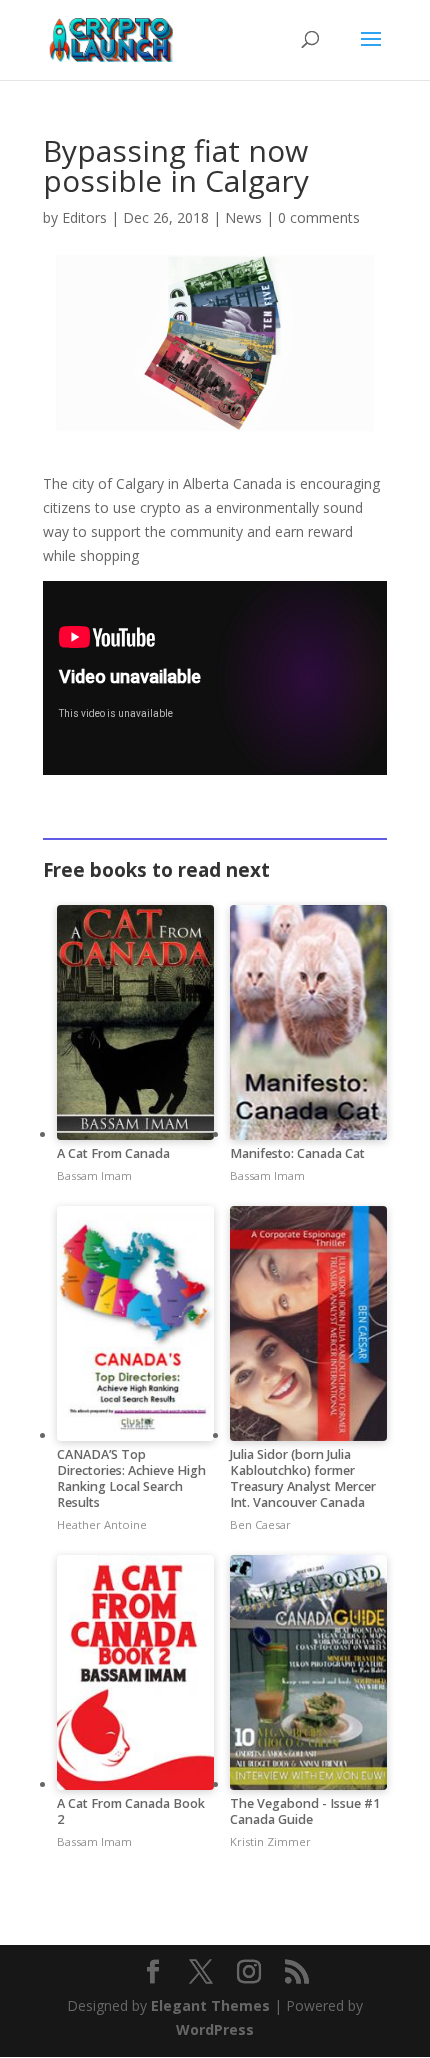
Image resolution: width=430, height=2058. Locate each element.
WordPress (215, 2029)
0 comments (319, 217)
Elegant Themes (210, 2005)
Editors (84, 217)
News (243, 217)
